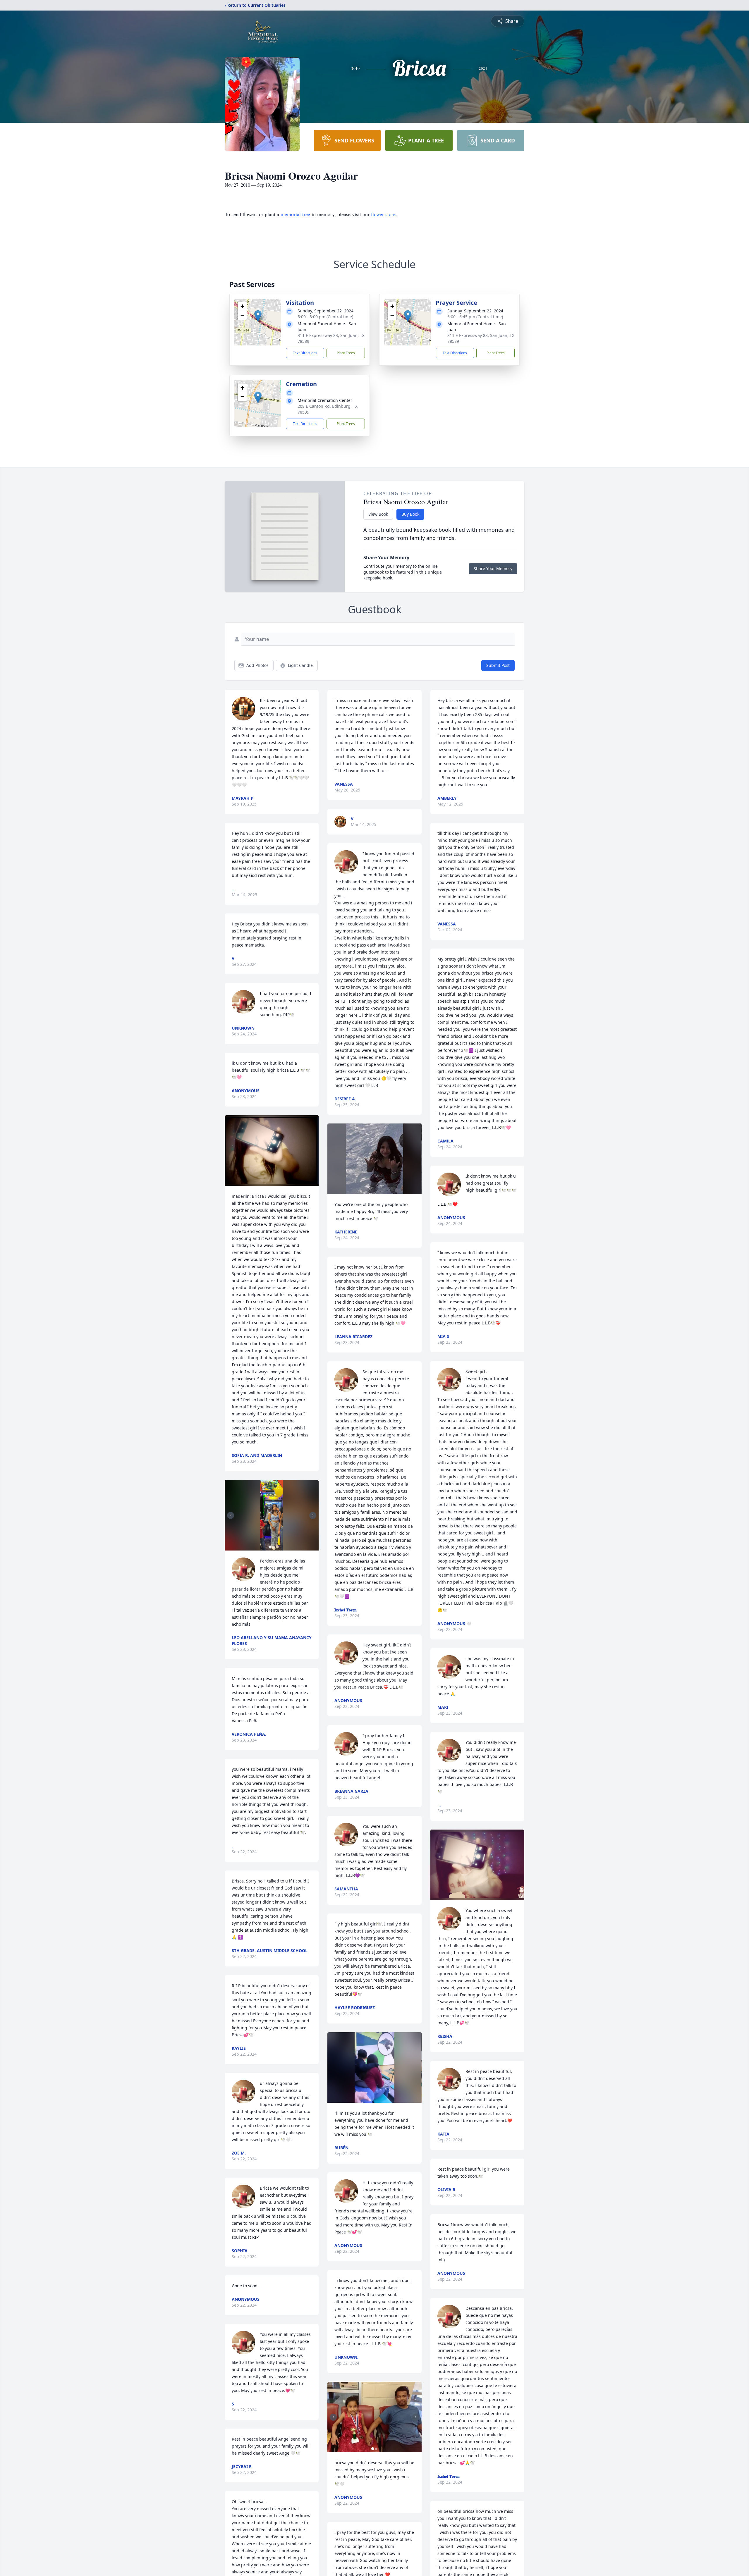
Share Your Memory (493, 568)
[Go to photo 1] (270, 1547)
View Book (378, 514)
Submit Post (498, 665)
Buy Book (410, 514)
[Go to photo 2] (274, 1547)
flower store (383, 214)
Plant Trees (346, 353)
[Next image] (313, 1515)
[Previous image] (231, 1515)
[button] (258, 316)
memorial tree (295, 214)
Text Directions (305, 353)
